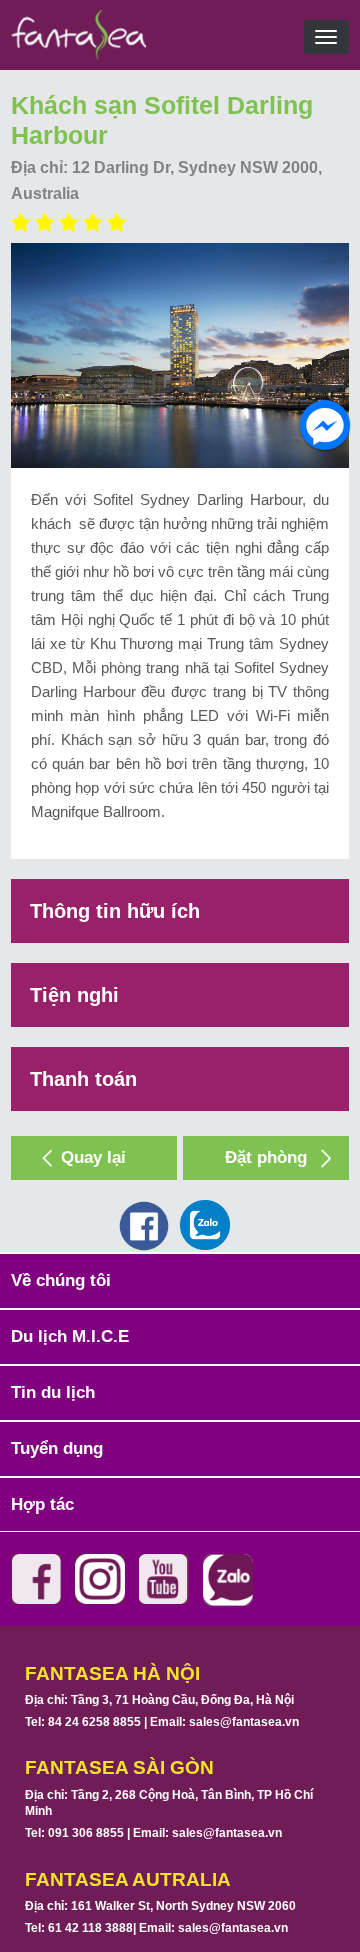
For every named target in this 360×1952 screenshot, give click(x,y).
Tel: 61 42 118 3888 (79, 1928)
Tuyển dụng (57, 1448)
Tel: (83, 1722)
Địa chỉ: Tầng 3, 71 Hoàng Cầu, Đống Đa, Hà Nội (159, 1700)
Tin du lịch (53, 1392)
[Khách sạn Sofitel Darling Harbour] (180, 356)
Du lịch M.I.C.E (70, 1336)
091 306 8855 (86, 1833)
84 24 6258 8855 (94, 1722)
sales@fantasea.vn (244, 1722)
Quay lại (93, 1157)
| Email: (220, 1722)
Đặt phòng (266, 1157)
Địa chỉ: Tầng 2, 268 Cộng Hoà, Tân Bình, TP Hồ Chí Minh (169, 1803)
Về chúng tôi (61, 1280)
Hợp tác (42, 1504)
